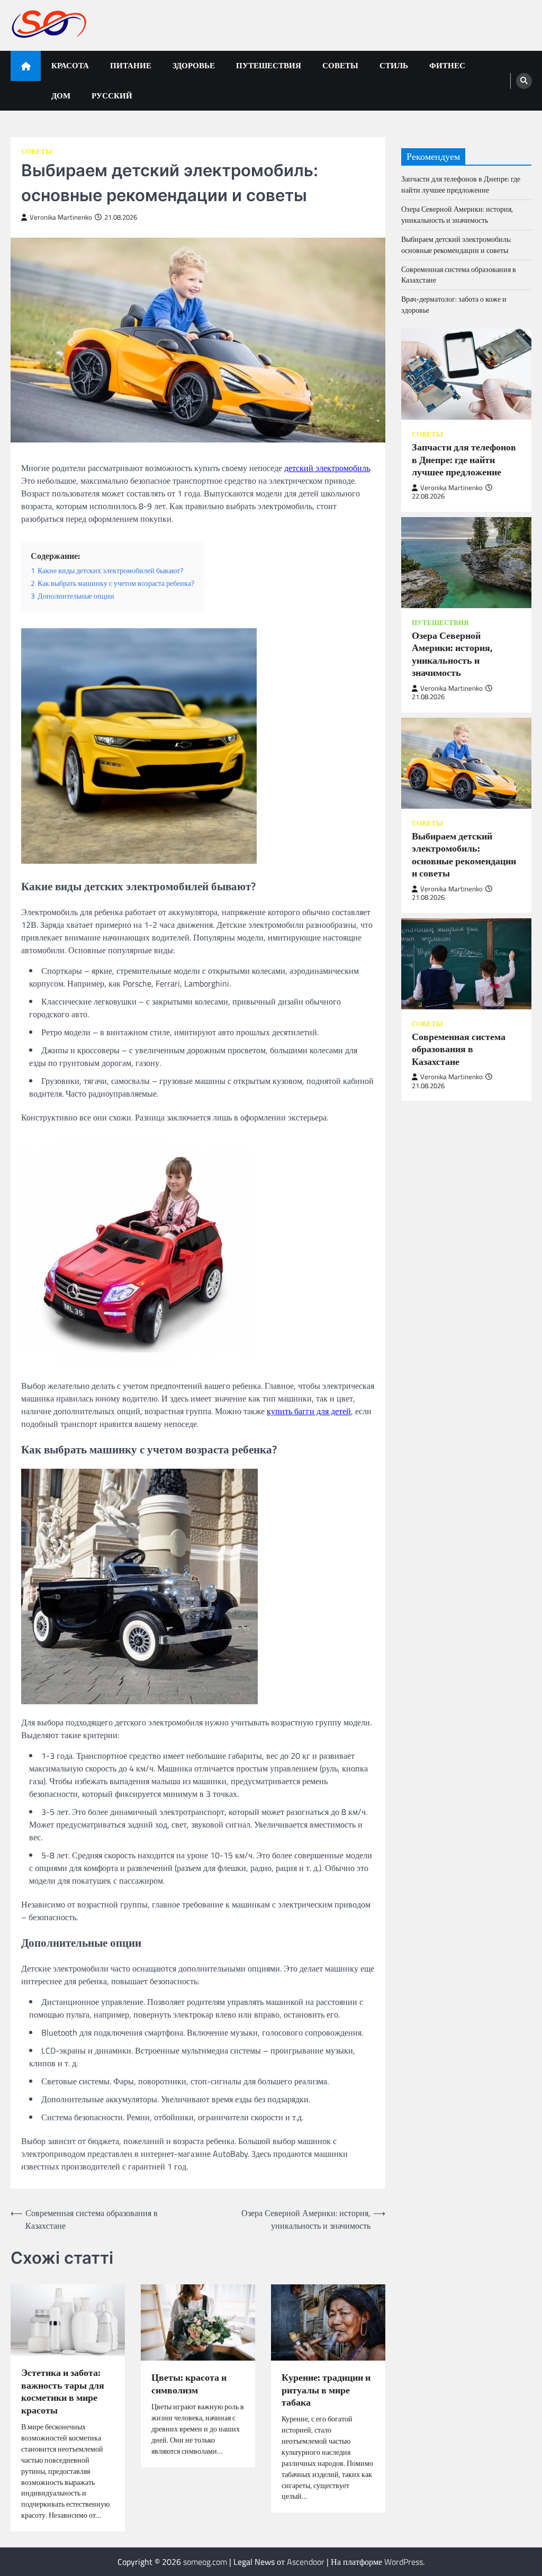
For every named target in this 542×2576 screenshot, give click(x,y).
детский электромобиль (327, 468)
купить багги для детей (309, 1411)
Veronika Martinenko (61, 217)
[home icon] (26, 66)
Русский (112, 96)
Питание (131, 65)
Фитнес (447, 65)
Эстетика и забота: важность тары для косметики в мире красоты (63, 2391)
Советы (340, 65)
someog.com (205, 2562)
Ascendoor (306, 2562)
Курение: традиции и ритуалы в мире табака (326, 2390)
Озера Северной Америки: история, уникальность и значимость (457, 214)
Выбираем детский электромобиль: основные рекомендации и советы (456, 245)
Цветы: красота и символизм (189, 2384)
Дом (61, 96)
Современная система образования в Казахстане (459, 275)
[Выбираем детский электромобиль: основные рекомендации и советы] (466, 763)
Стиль (394, 65)
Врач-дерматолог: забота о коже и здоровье (454, 304)
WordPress (404, 2562)
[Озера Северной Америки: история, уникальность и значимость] (466, 563)
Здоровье (194, 65)
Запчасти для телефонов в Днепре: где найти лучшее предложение (461, 184)
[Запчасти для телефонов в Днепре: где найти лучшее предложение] (466, 374)
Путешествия (269, 65)
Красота (70, 65)
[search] (524, 81)
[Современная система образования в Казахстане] (466, 964)
